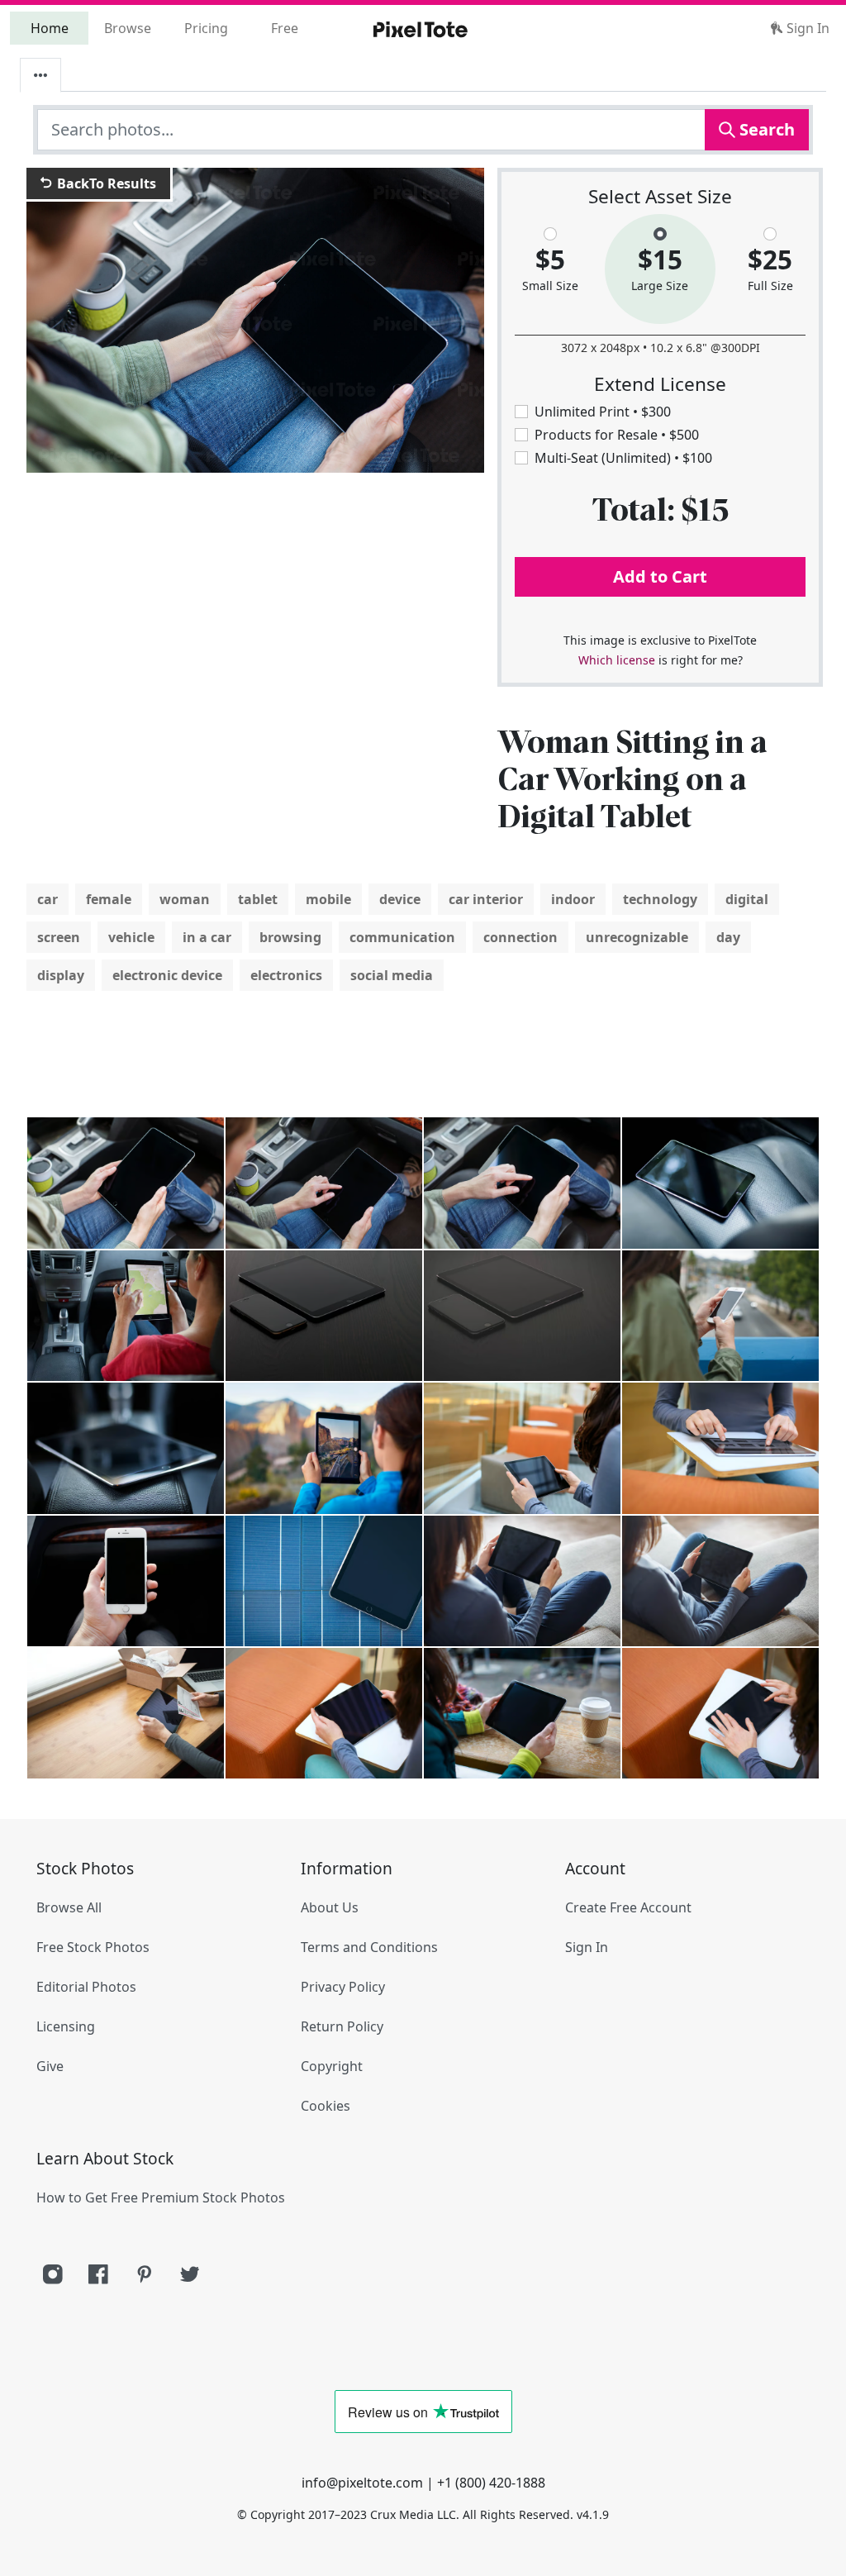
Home (50, 28)
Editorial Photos (86, 1987)
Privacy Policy (343, 1987)
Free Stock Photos (93, 1947)
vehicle (131, 937)
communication (402, 937)
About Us (330, 1907)
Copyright (332, 2066)
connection (520, 937)
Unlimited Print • (603, 412)
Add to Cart (660, 576)
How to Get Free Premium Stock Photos (161, 2197)
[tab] (40, 75)
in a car (207, 937)
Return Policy (342, 2026)
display (61, 975)
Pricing (206, 28)
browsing (290, 937)
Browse (128, 28)
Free (285, 28)
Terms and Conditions (369, 1947)
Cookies (326, 2106)
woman (185, 899)
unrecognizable (637, 937)
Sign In (806, 28)
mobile (328, 899)
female (109, 899)
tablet (258, 899)
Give (50, 2066)
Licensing (66, 2026)
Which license (617, 660)
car (48, 899)
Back (105, 183)
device (400, 899)
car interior (486, 899)
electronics (286, 975)
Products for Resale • (617, 435)
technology (660, 899)
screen (59, 937)
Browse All (69, 1907)
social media (392, 975)
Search (765, 129)
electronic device (167, 975)
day (728, 937)
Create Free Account (628, 1907)
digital (747, 899)
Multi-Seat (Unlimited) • (623, 458)
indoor (573, 899)
